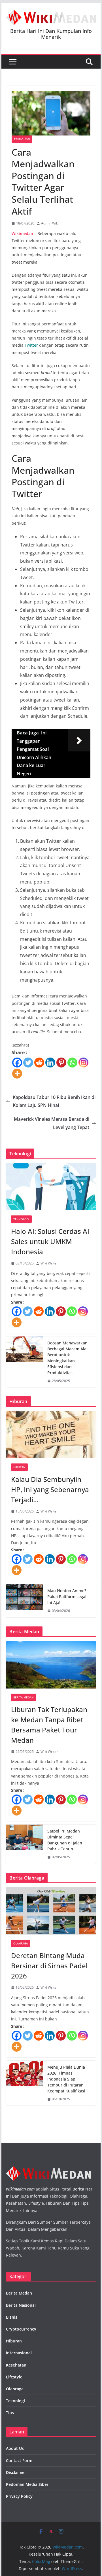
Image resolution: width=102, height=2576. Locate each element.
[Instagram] (83, 1063)
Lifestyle (14, 2377)
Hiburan (19, 1467)
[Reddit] (39, 1063)
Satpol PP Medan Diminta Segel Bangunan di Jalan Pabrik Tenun (65, 1840)
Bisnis (12, 2317)
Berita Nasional (21, 2305)
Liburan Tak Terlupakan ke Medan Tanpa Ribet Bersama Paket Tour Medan (49, 1725)
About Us (15, 2448)
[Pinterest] (61, 1063)
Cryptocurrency (21, 2329)
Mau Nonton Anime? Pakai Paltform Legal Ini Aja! (67, 1597)
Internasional (19, 2353)
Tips (10, 2413)
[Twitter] (28, 1063)
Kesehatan (16, 2365)
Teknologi (22, 139)
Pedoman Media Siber (27, 2484)
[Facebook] (17, 1063)
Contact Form (19, 2460)
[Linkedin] (50, 1063)
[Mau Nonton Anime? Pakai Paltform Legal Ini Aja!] (24, 1601)
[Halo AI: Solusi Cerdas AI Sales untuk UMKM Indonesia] (51, 1187)
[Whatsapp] (72, 1063)
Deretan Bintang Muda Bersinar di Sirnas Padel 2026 (49, 1966)
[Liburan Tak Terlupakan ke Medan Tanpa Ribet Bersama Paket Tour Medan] (51, 1665)
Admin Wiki (50, 223)
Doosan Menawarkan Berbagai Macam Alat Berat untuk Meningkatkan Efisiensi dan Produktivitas (68, 1358)
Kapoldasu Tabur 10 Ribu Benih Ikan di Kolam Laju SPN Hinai (54, 1101)
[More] (17, 1074)
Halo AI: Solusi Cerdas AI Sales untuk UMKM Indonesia (50, 1241)
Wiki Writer (49, 1263)
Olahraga (21, 1943)
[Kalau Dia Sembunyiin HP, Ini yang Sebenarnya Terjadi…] (51, 1435)
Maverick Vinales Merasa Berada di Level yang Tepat (52, 1123)
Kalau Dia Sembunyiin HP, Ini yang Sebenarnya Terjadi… (50, 1489)
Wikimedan (22, 233)
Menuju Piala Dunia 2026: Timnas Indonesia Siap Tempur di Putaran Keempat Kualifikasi (66, 2079)
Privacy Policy (19, 2496)
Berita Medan (24, 1697)
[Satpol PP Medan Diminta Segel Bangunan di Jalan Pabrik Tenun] (24, 1844)
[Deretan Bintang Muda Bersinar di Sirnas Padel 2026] (51, 1911)
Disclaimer (16, 2472)
